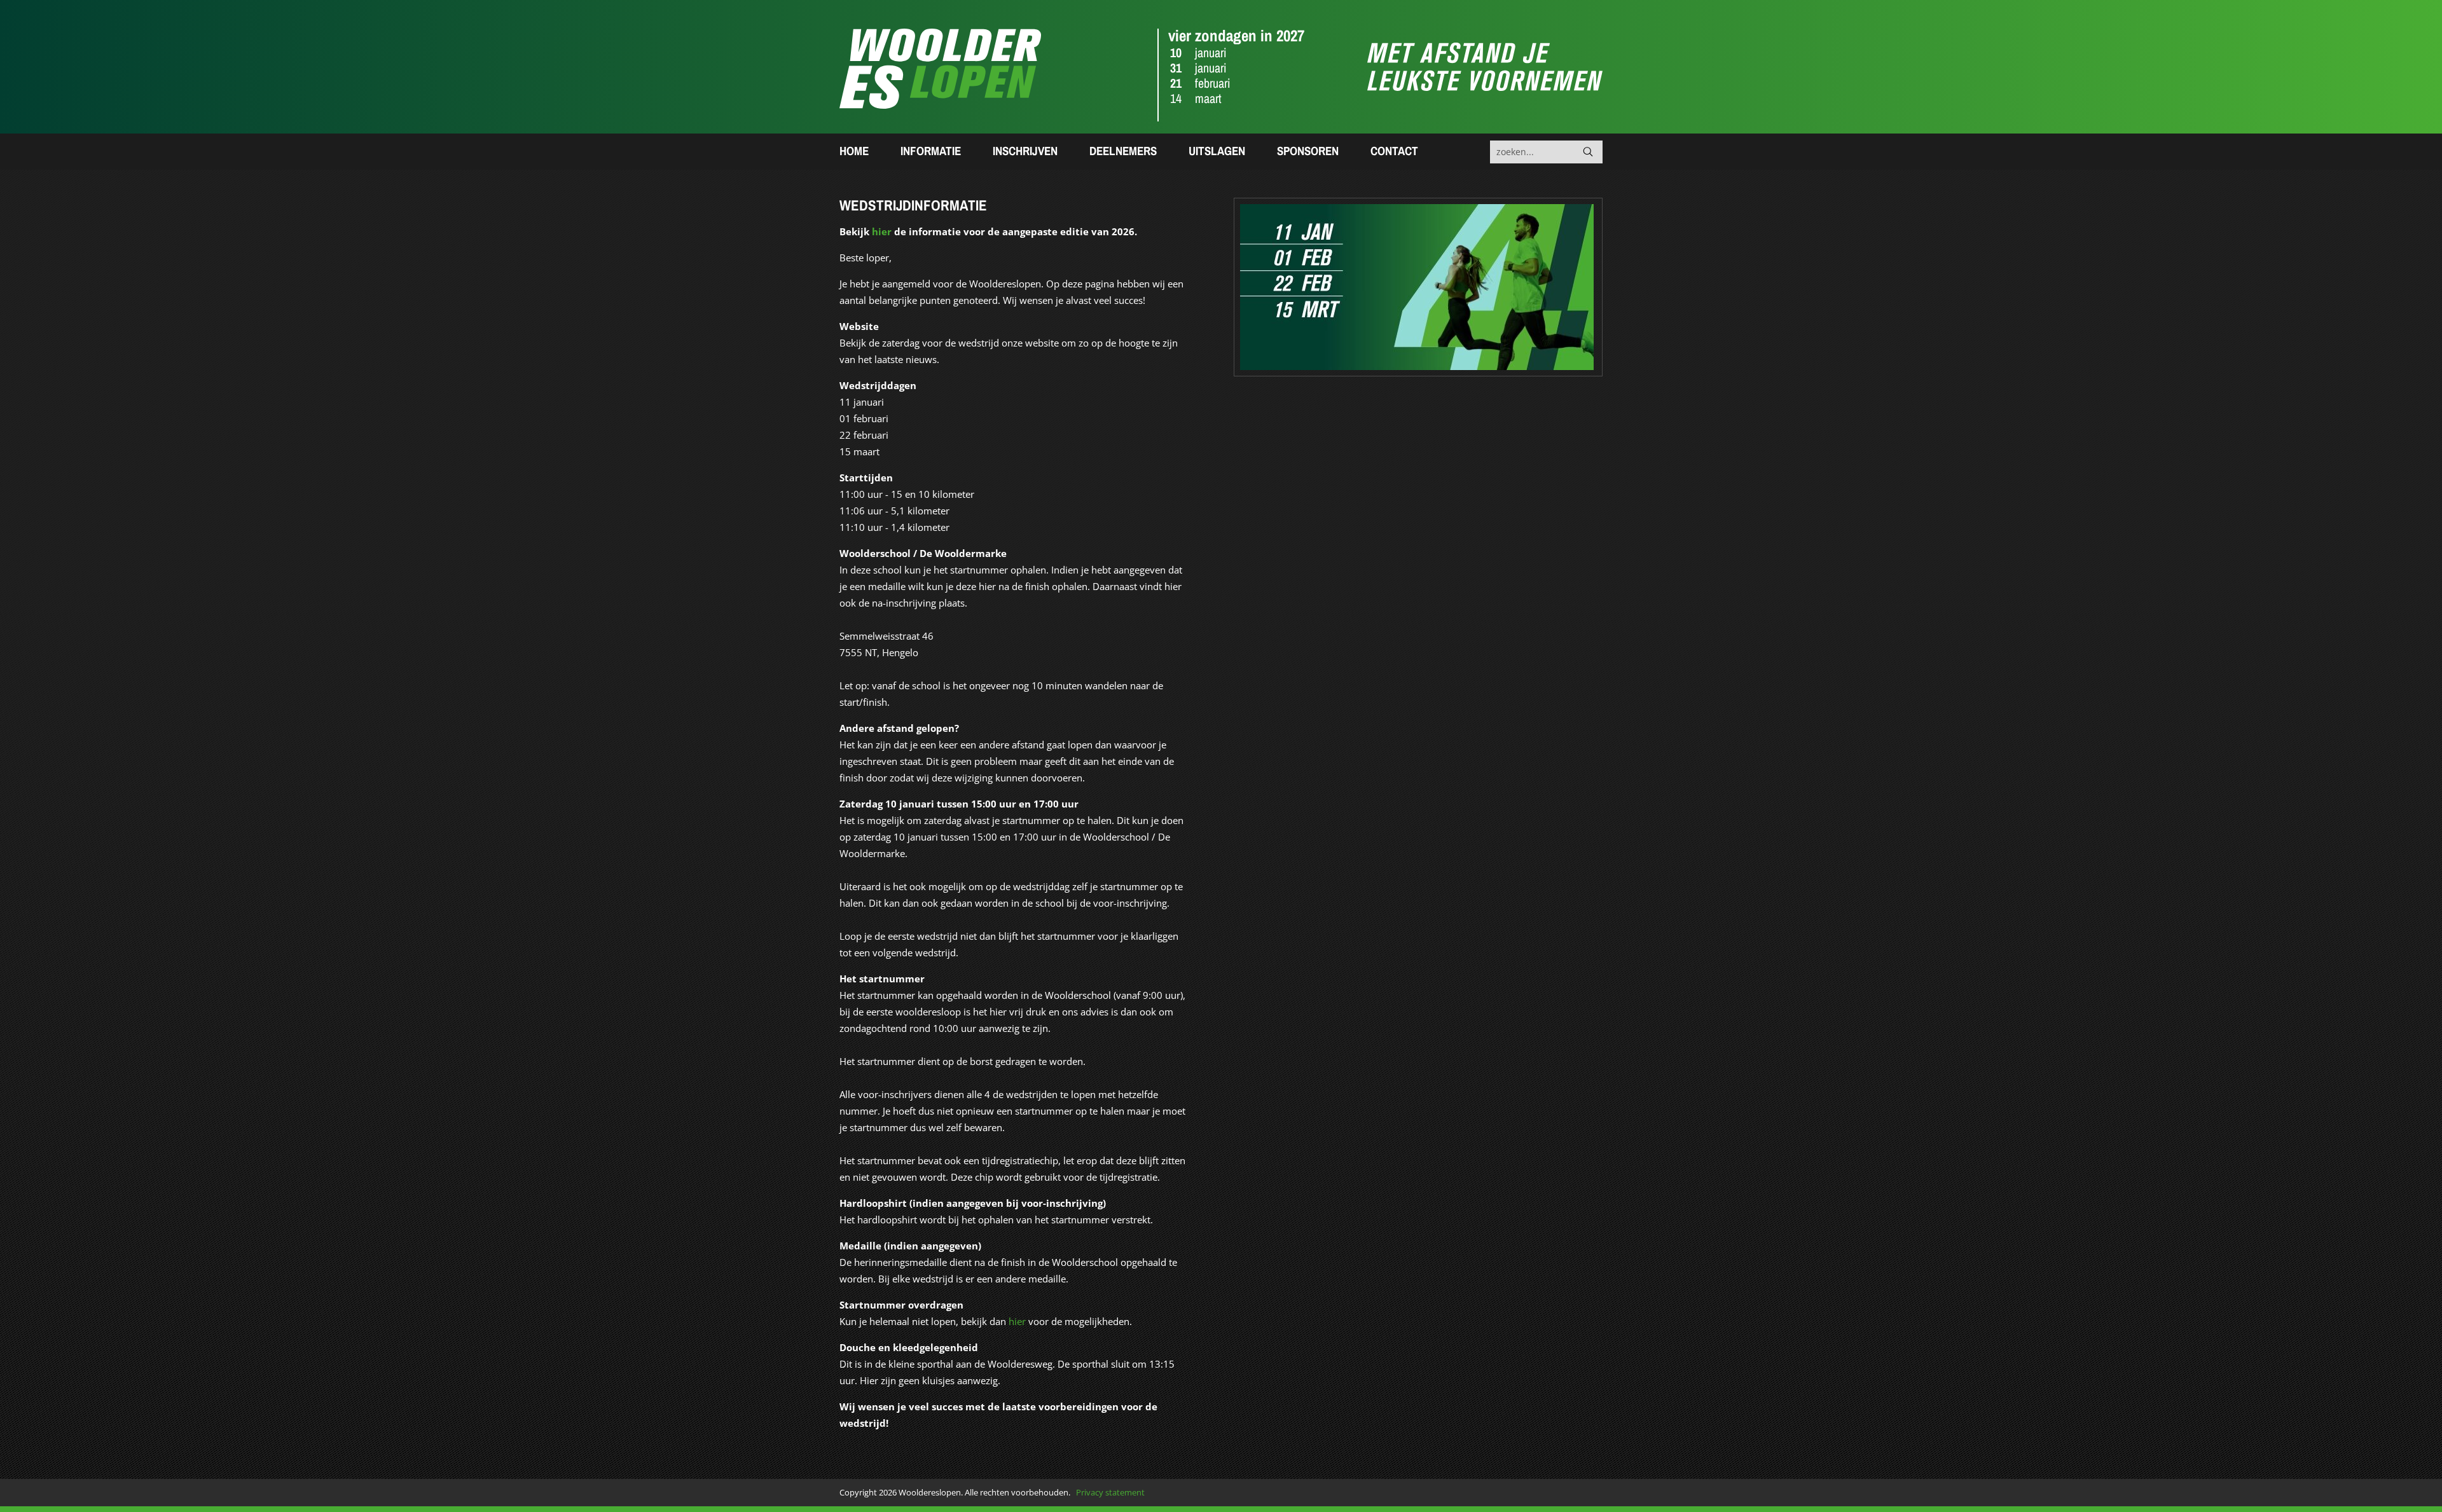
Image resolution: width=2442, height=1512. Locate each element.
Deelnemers (1123, 151)
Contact (1394, 151)
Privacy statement (1110, 1492)
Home (854, 151)
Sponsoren (1308, 151)
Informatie (931, 151)
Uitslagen (1217, 151)
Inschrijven (1025, 151)
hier (882, 231)
